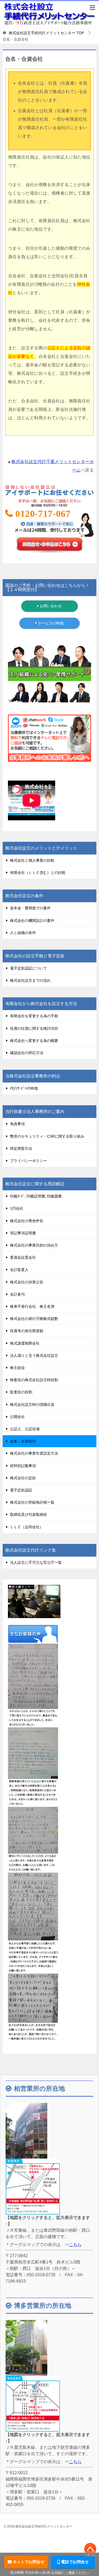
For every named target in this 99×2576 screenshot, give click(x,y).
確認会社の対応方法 (27, 1053)
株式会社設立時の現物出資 (32, 1404)
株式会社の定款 (23, 1478)
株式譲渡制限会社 (25, 1343)
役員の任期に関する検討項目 (34, 1028)
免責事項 (17, 1124)
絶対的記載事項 (23, 1466)
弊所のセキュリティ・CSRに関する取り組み (47, 1136)
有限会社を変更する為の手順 (34, 1016)
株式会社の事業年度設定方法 (34, 1453)
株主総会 (17, 1368)
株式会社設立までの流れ (30, 980)
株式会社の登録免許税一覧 (32, 1502)
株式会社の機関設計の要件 (32, 921)
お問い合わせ (50, 606)
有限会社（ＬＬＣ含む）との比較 (38, 873)
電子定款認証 (21, 1490)
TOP (46, 33)
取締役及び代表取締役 (29, 1514)
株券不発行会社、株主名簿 (32, 1306)
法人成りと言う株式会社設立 (34, 1355)
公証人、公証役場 (25, 1429)
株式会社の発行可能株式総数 (34, 1319)
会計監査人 (19, 1270)
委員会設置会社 (23, 1257)
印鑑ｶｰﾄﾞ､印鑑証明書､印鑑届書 (36, 1196)
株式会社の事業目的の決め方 (34, 1245)
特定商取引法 (21, 1148)
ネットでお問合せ (28, 2562)
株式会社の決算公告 (27, 1282)
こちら (75, 2245)
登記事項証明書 (23, 1233)
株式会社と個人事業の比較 (32, 860)
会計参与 (17, 1294)
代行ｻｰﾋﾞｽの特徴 (24, 1088)
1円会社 (17, 1208)
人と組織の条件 (23, 933)
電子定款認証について (29, 968)
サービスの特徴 (50, 623)
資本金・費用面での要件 (30, 908)
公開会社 (17, 1417)
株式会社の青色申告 (27, 1221)
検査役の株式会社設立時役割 (34, 1380)
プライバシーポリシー (29, 1161)
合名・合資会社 (23, 1441)
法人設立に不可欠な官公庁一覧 (36, 1562)
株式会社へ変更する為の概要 (34, 1041)
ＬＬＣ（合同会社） (27, 1527)
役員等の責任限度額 (27, 1331)
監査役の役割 (21, 1392)
